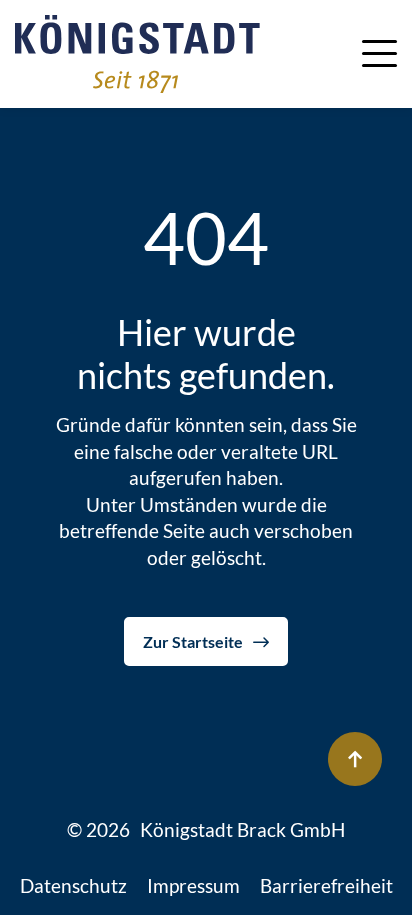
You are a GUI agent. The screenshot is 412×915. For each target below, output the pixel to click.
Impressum (193, 885)
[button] (379, 50)
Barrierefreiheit (326, 885)
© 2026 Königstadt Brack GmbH (206, 829)
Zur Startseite (193, 641)
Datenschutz (73, 885)
